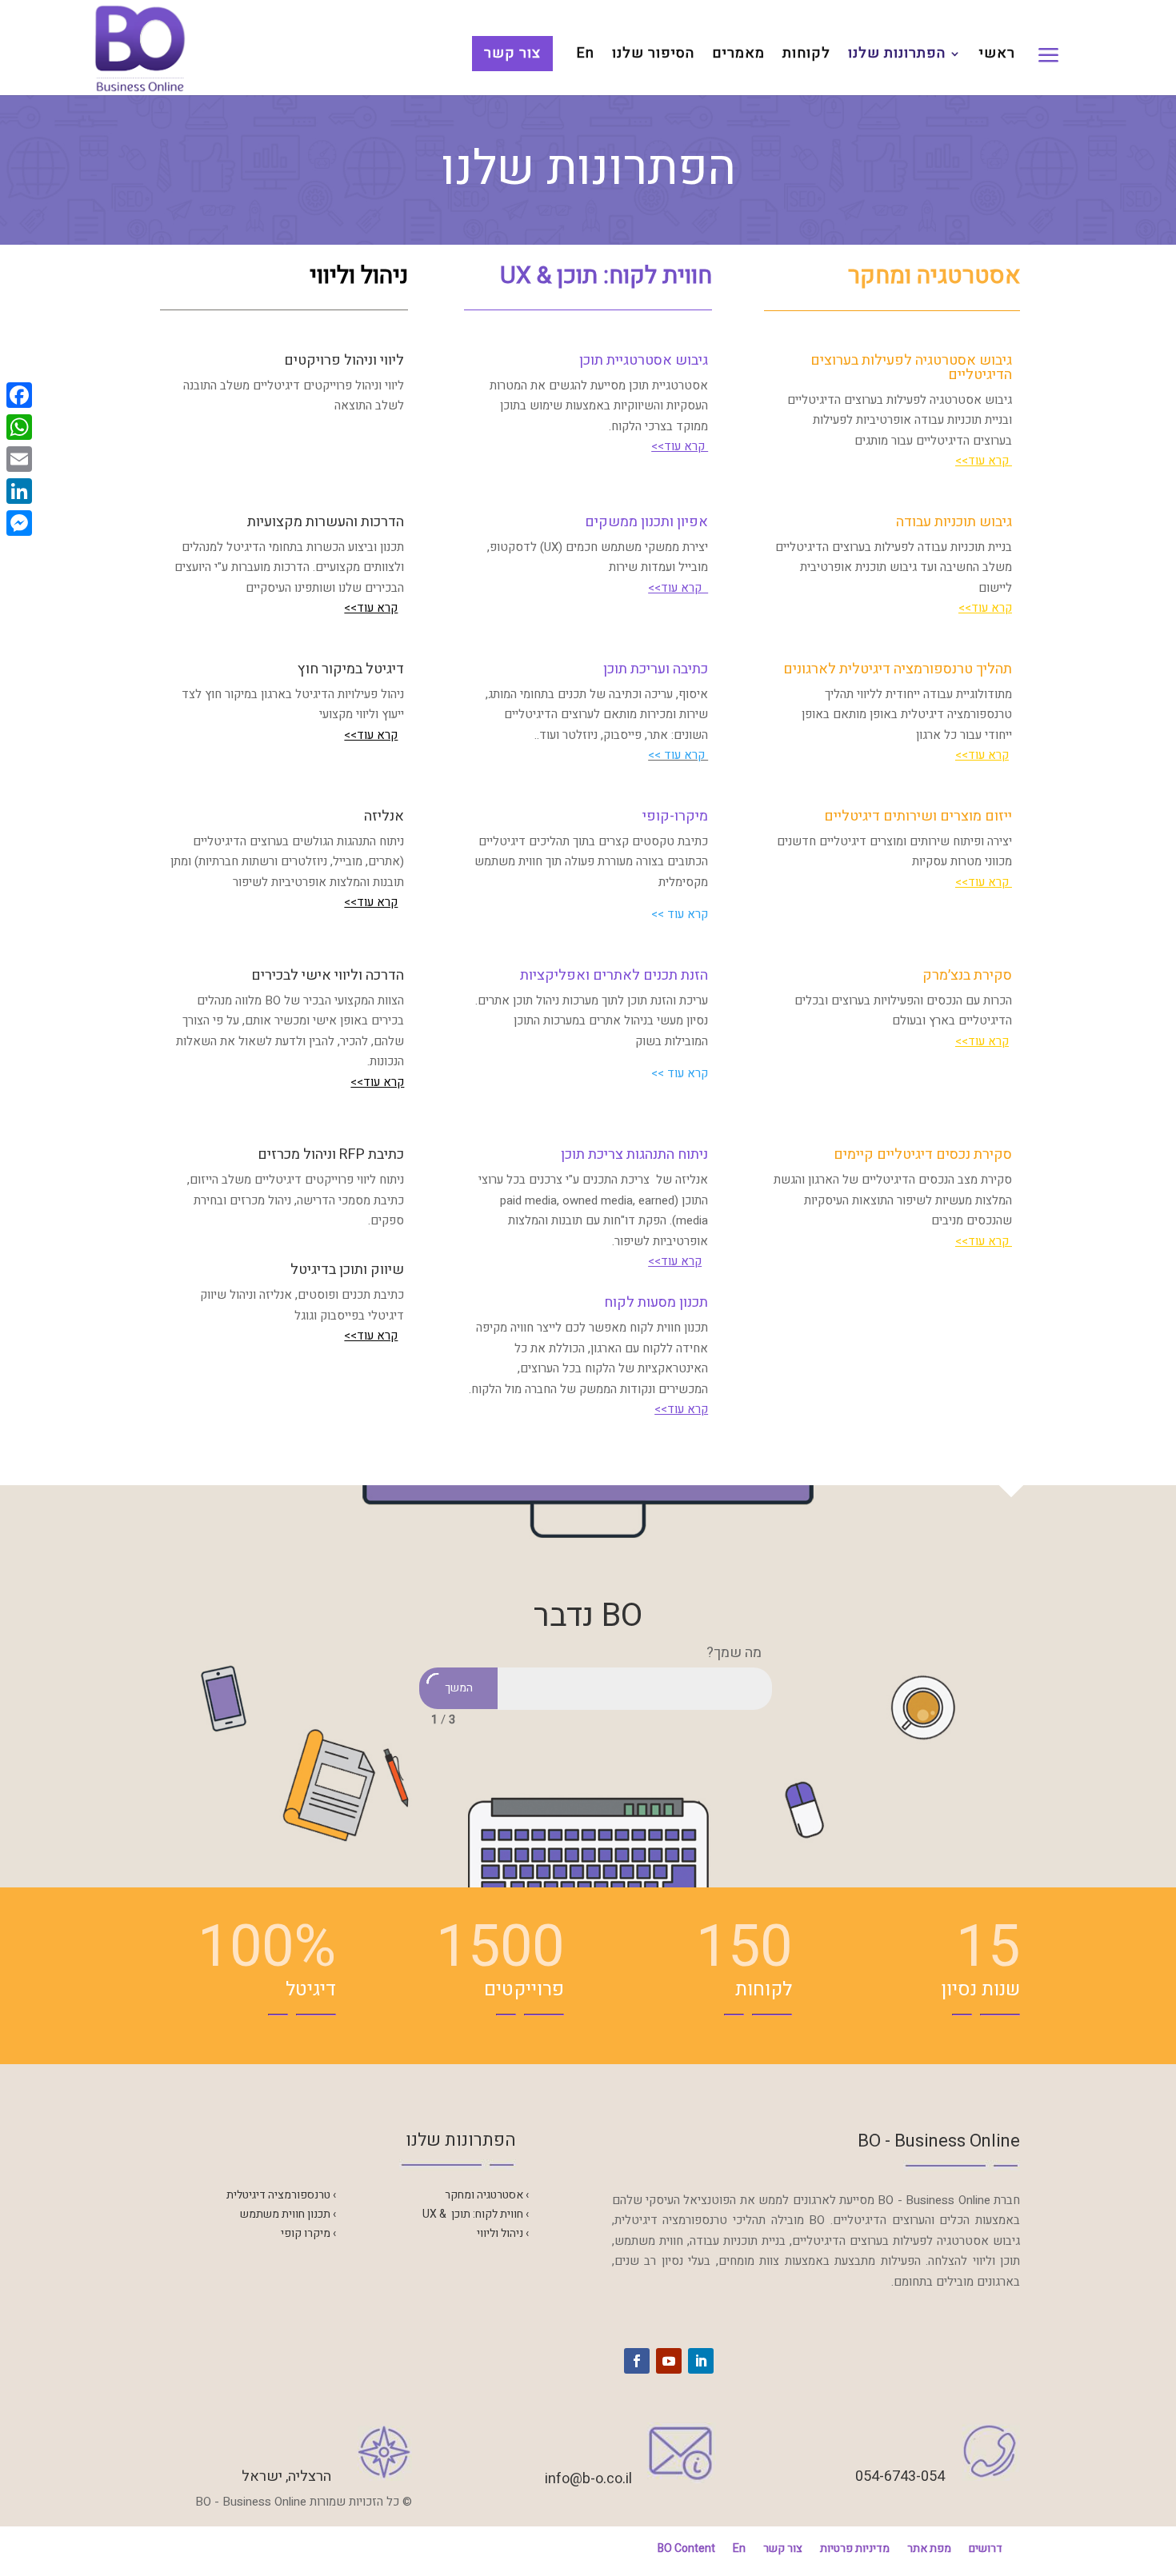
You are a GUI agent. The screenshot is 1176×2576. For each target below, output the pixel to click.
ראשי (997, 56)
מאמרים (738, 56)
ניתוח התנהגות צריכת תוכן (634, 1154)
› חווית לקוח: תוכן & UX (476, 2214)
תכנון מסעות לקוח (656, 1302)
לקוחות (806, 56)
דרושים (986, 2548)
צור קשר (512, 53)
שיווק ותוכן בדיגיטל (347, 1270)
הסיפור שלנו (653, 56)
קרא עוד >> (678, 755)
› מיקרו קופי (308, 2233)
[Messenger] (19, 523)
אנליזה (384, 816)
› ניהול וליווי (503, 2233)
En (586, 56)
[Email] (19, 459)
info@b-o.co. (585, 2479)
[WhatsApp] (19, 427)
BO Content (686, 2548)
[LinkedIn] (19, 491)
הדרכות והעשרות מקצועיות (326, 522)
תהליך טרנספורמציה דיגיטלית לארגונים (898, 669)
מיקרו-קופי (675, 816)
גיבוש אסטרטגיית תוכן (644, 360)
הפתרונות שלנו (897, 56)
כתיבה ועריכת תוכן (656, 669)
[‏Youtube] (669, 2361)
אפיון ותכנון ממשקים (646, 522)
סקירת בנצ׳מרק (967, 975)
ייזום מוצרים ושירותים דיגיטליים (918, 816)
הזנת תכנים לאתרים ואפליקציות (614, 975)
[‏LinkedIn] (701, 2361)
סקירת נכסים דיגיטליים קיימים (923, 1154)
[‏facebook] (637, 2361)
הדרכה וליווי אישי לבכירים (328, 975)
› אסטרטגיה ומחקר (487, 2195)
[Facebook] (19, 395)
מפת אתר (929, 2548)
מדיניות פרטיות (855, 2548)
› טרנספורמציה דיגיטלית (281, 2195)
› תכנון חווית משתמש (288, 2214)
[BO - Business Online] (140, 47)
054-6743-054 (900, 2476)
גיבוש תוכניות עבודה (954, 522)
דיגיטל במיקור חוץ (351, 669)
